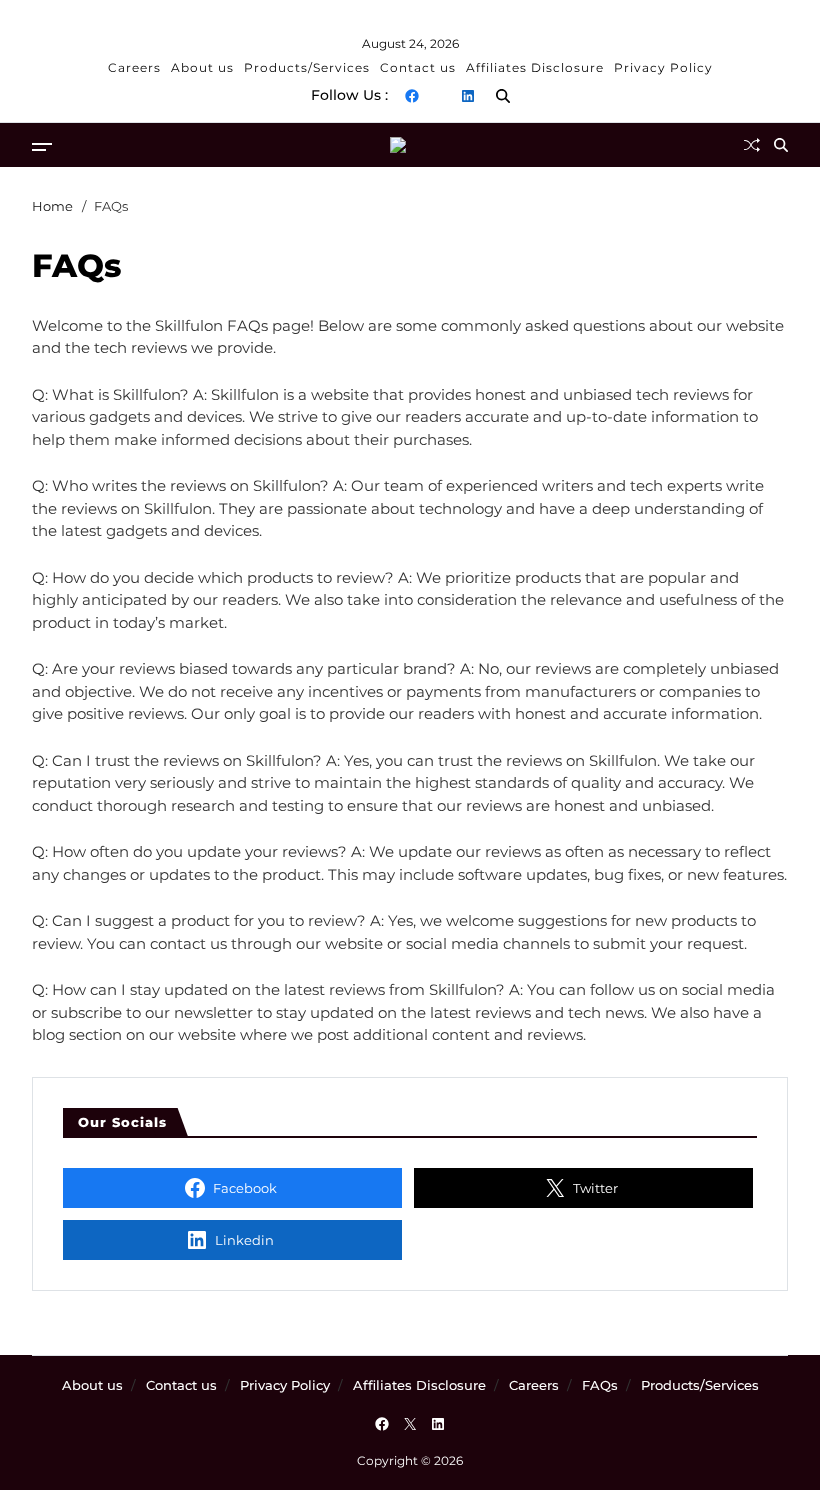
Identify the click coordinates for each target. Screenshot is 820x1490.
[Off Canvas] (42, 147)
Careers (134, 67)
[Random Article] (752, 145)
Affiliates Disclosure (535, 67)
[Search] (503, 96)
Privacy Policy (663, 67)
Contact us (418, 67)
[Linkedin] (468, 96)
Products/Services (307, 67)
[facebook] (412, 96)
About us (202, 67)
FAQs (600, 1385)
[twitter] (440, 96)
